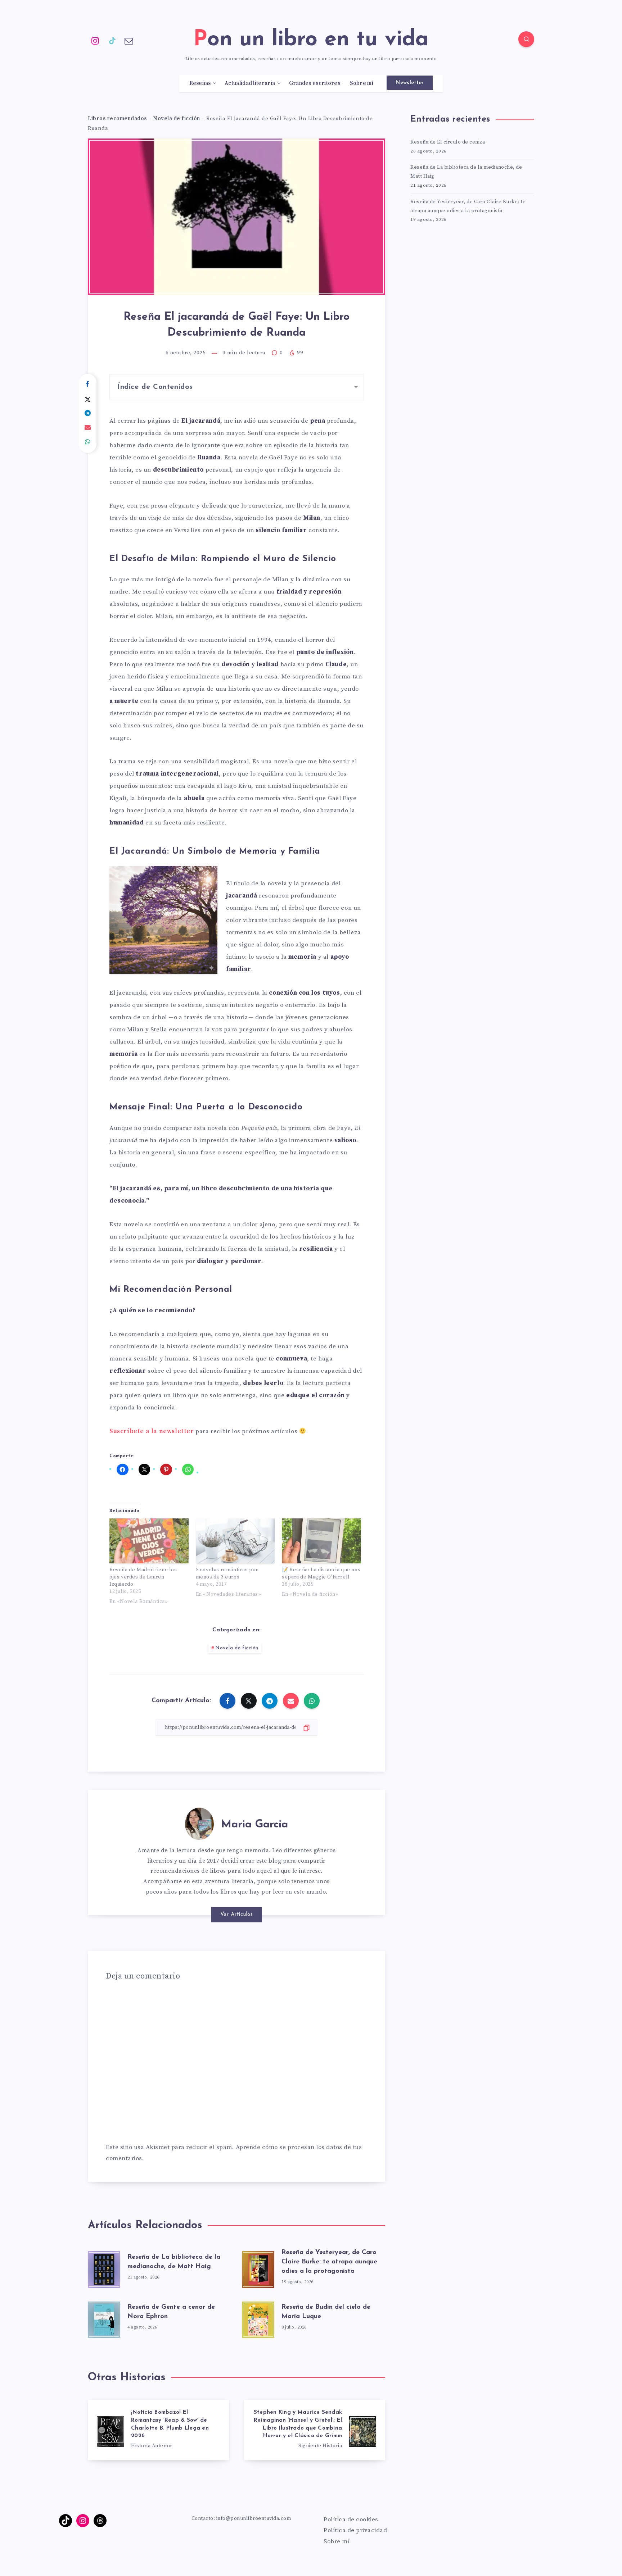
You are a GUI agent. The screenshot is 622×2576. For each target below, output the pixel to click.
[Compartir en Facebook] (88, 385)
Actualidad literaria (250, 83)
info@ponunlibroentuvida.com (254, 2518)
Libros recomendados (117, 119)
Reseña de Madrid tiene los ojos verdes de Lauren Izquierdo (143, 1577)
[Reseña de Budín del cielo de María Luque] (258, 2318)
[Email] (129, 40)
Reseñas (200, 83)
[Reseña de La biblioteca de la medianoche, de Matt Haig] (104, 2267)
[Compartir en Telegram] (88, 413)
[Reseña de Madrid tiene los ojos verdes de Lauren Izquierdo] (149, 1541)
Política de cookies (351, 2520)
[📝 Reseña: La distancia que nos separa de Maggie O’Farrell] (321, 1541)
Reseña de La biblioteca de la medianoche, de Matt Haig (466, 172)
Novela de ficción (177, 119)
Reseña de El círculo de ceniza (448, 142)
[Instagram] (95, 40)
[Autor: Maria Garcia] (199, 1822)
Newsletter (410, 83)
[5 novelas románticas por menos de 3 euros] (235, 1541)
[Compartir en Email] (88, 428)
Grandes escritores (315, 83)
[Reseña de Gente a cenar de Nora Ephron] (104, 2318)
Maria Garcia (254, 1825)
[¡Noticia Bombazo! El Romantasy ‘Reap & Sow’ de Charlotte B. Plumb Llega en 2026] (158, 2430)
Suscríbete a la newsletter (152, 1431)
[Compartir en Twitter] (88, 399)
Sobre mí (362, 83)
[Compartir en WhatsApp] (88, 442)
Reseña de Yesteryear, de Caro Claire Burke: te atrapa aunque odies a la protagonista (329, 2262)
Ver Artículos (237, 1915)
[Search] (526, 39)
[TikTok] (112, 40)
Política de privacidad (355, 2530)
